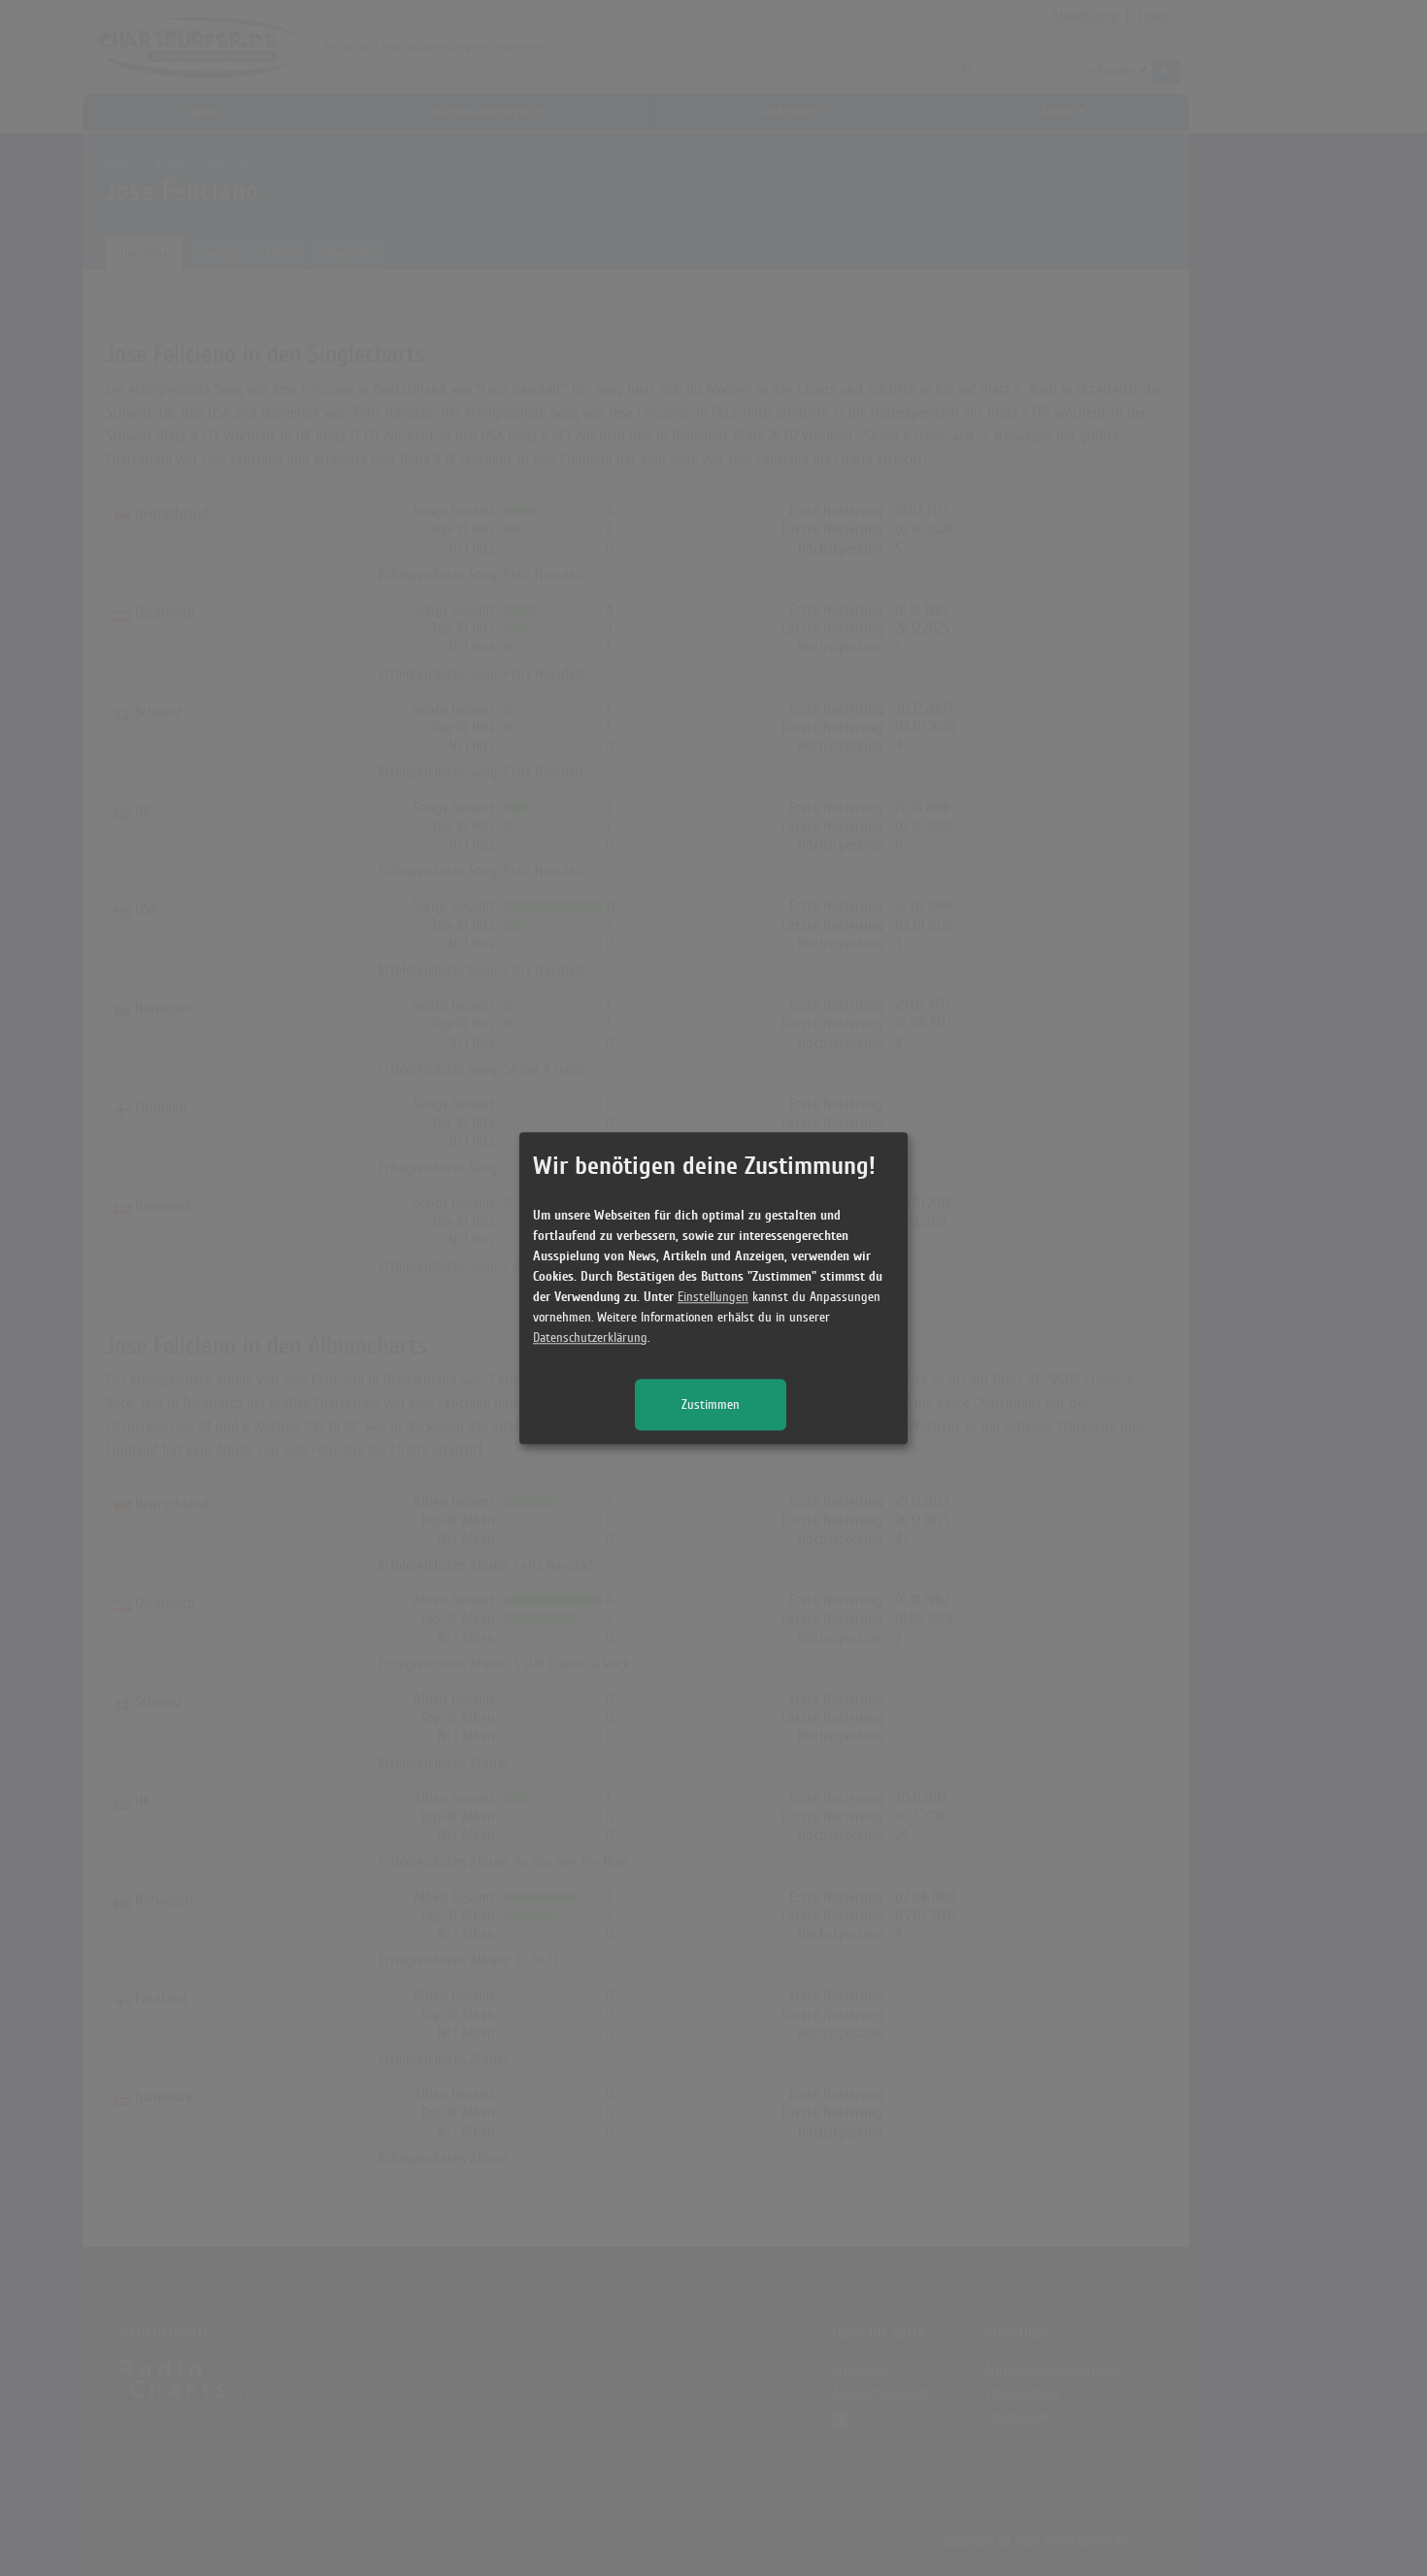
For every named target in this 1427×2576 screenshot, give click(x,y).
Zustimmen (711, 1405)
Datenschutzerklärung (590, 1338)
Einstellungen (713, 1297)
